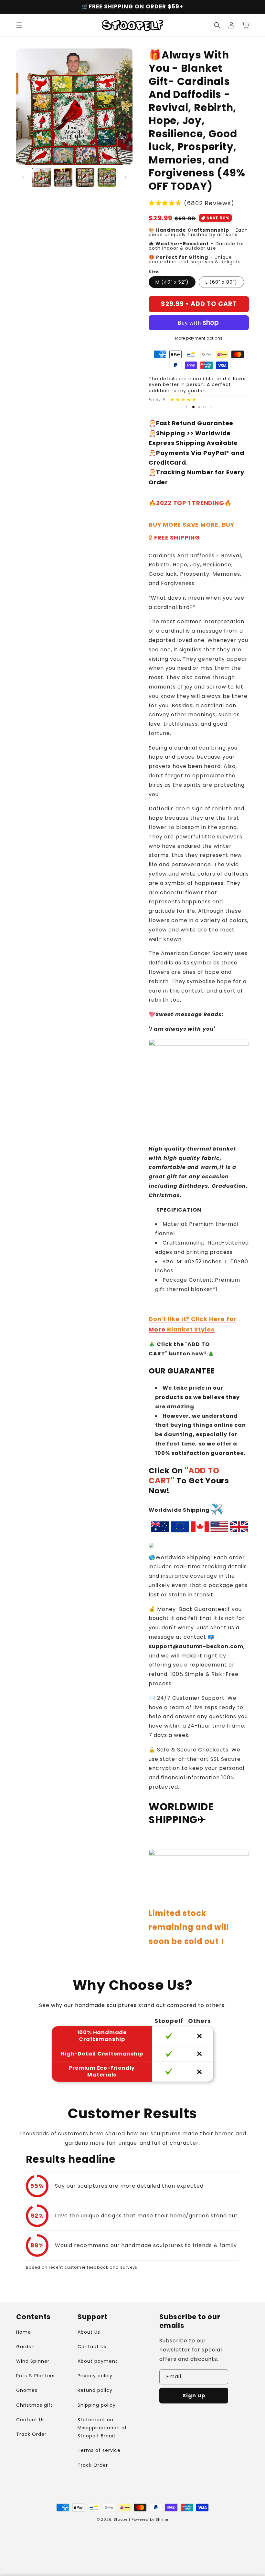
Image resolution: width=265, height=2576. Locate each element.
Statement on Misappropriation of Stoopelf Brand (102, 2428)
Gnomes (27, 2390)
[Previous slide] (187, 407)
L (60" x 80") (221, 282)
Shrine (162, 2519)
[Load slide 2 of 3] (199, 407)
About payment (97, 2361)
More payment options (199, 338)
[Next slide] (211, 407)
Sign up (194, 2396)
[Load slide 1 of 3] (193, 407)
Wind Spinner (33, 2361)
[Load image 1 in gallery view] (41, 177)
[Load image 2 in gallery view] (63, 177)
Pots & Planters (35, 2376)
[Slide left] (23, 177)
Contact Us (31, 2420)
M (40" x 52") (172, 282)
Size (154, 272)
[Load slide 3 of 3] (204, 407)
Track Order (31, 2434)
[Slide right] (125, 177)
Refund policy (95, 2390)
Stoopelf (122, 2519)
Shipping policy (97, 2405)
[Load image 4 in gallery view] (107, 177)
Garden (26, 2347)
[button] (19, 25)
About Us (89, 2332)
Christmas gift (34, 2405)
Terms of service (99, 2450)
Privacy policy (95, 2376)
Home (24, 2332)
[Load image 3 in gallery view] (85, 177)
